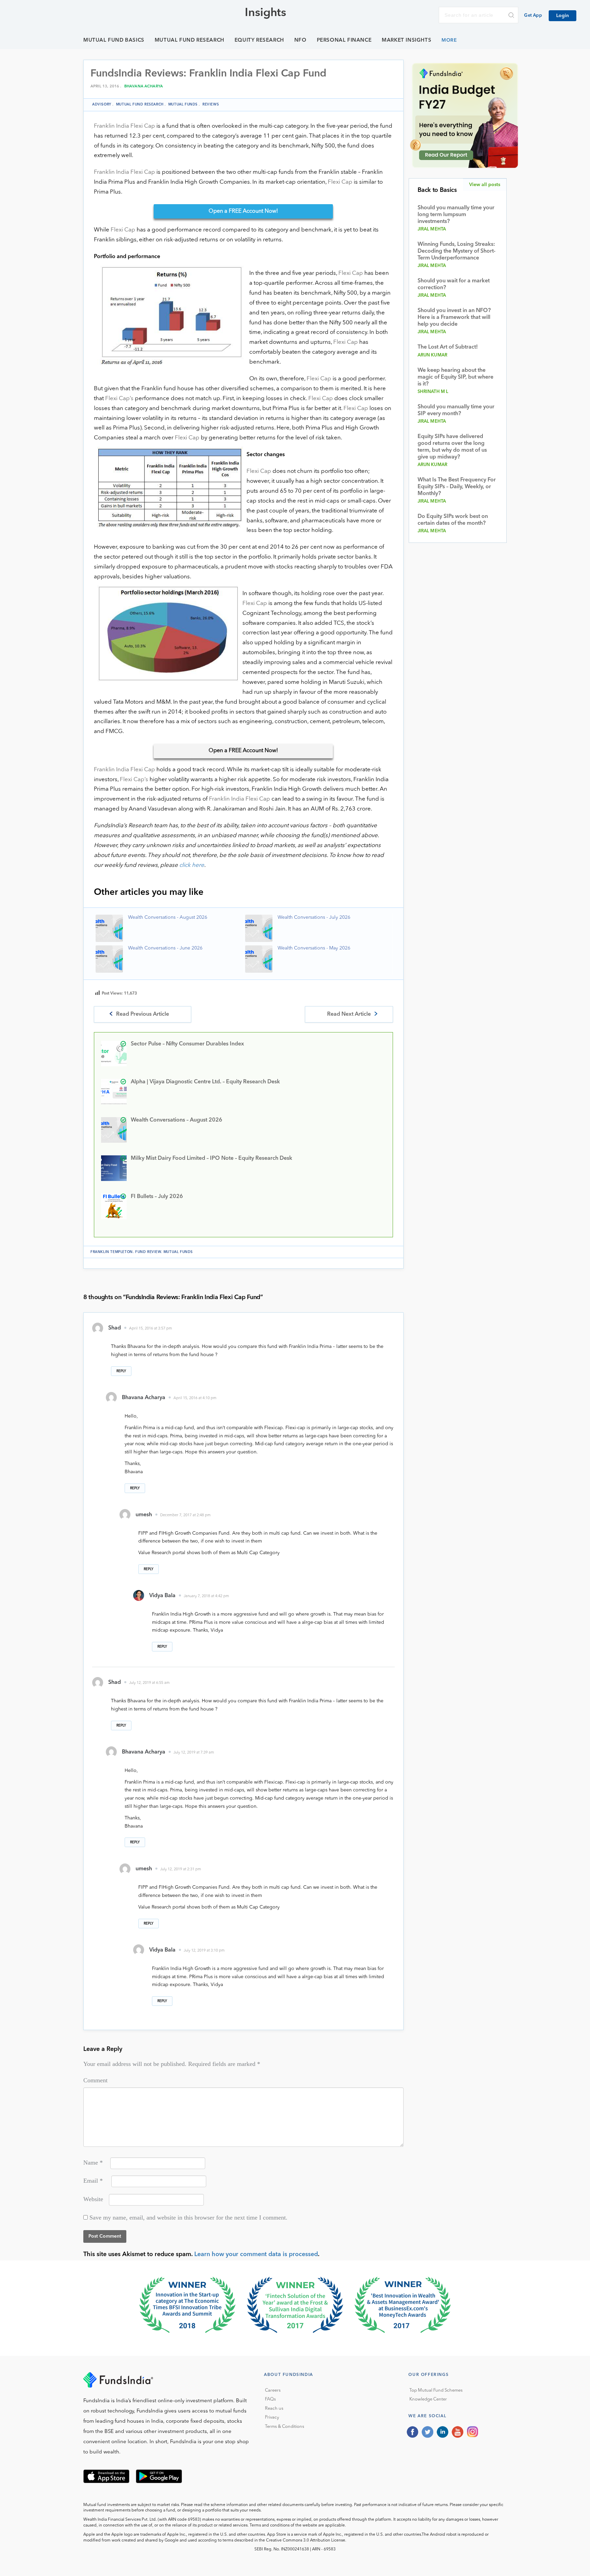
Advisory (102, 104)
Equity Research (259, 40)
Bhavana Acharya (144, 87)
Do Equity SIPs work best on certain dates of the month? (453, 520)
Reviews (211, 104)
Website (93, 2199)
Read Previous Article (143, 1014)
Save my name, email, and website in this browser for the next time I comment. (188, 2218)
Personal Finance (344, 40)
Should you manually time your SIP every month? (456, 410)
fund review (148, 1252)
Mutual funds (183, 104)
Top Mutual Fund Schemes (436, 2390)
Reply (121, 1371)
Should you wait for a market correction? (454, 284)
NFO (300, 40)
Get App (533, 16)
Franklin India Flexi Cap (124, 126)
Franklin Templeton (112, 1252)
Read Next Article (349, 1014)
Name (93, 2163)
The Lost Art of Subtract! (448, 347)
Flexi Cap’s (119, 399)
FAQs (270, 2399)
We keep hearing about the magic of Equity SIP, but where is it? (455, 377)
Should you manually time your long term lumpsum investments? (456, 215)
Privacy (272, 2417)
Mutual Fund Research (189, 40)
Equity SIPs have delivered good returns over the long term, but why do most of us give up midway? (452, 447)
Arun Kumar (433, 355)
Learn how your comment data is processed (256, 2254)
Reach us (274, 2409)
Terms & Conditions (285, 2427)
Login (563, 16)
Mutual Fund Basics (114, 40)
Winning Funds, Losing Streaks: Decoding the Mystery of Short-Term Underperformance (456, 251)
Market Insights (406, 40)
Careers (273, 2390)
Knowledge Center (428, 2399)
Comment (95, 2080)
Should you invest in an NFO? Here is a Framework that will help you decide (454, 318)
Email (93, 2181)
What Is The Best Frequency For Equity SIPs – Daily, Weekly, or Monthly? (457, 487)
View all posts (485, 185)
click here (192, 865)
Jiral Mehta (432, 229)
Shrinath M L (433, 392)
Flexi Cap (340, 182)
